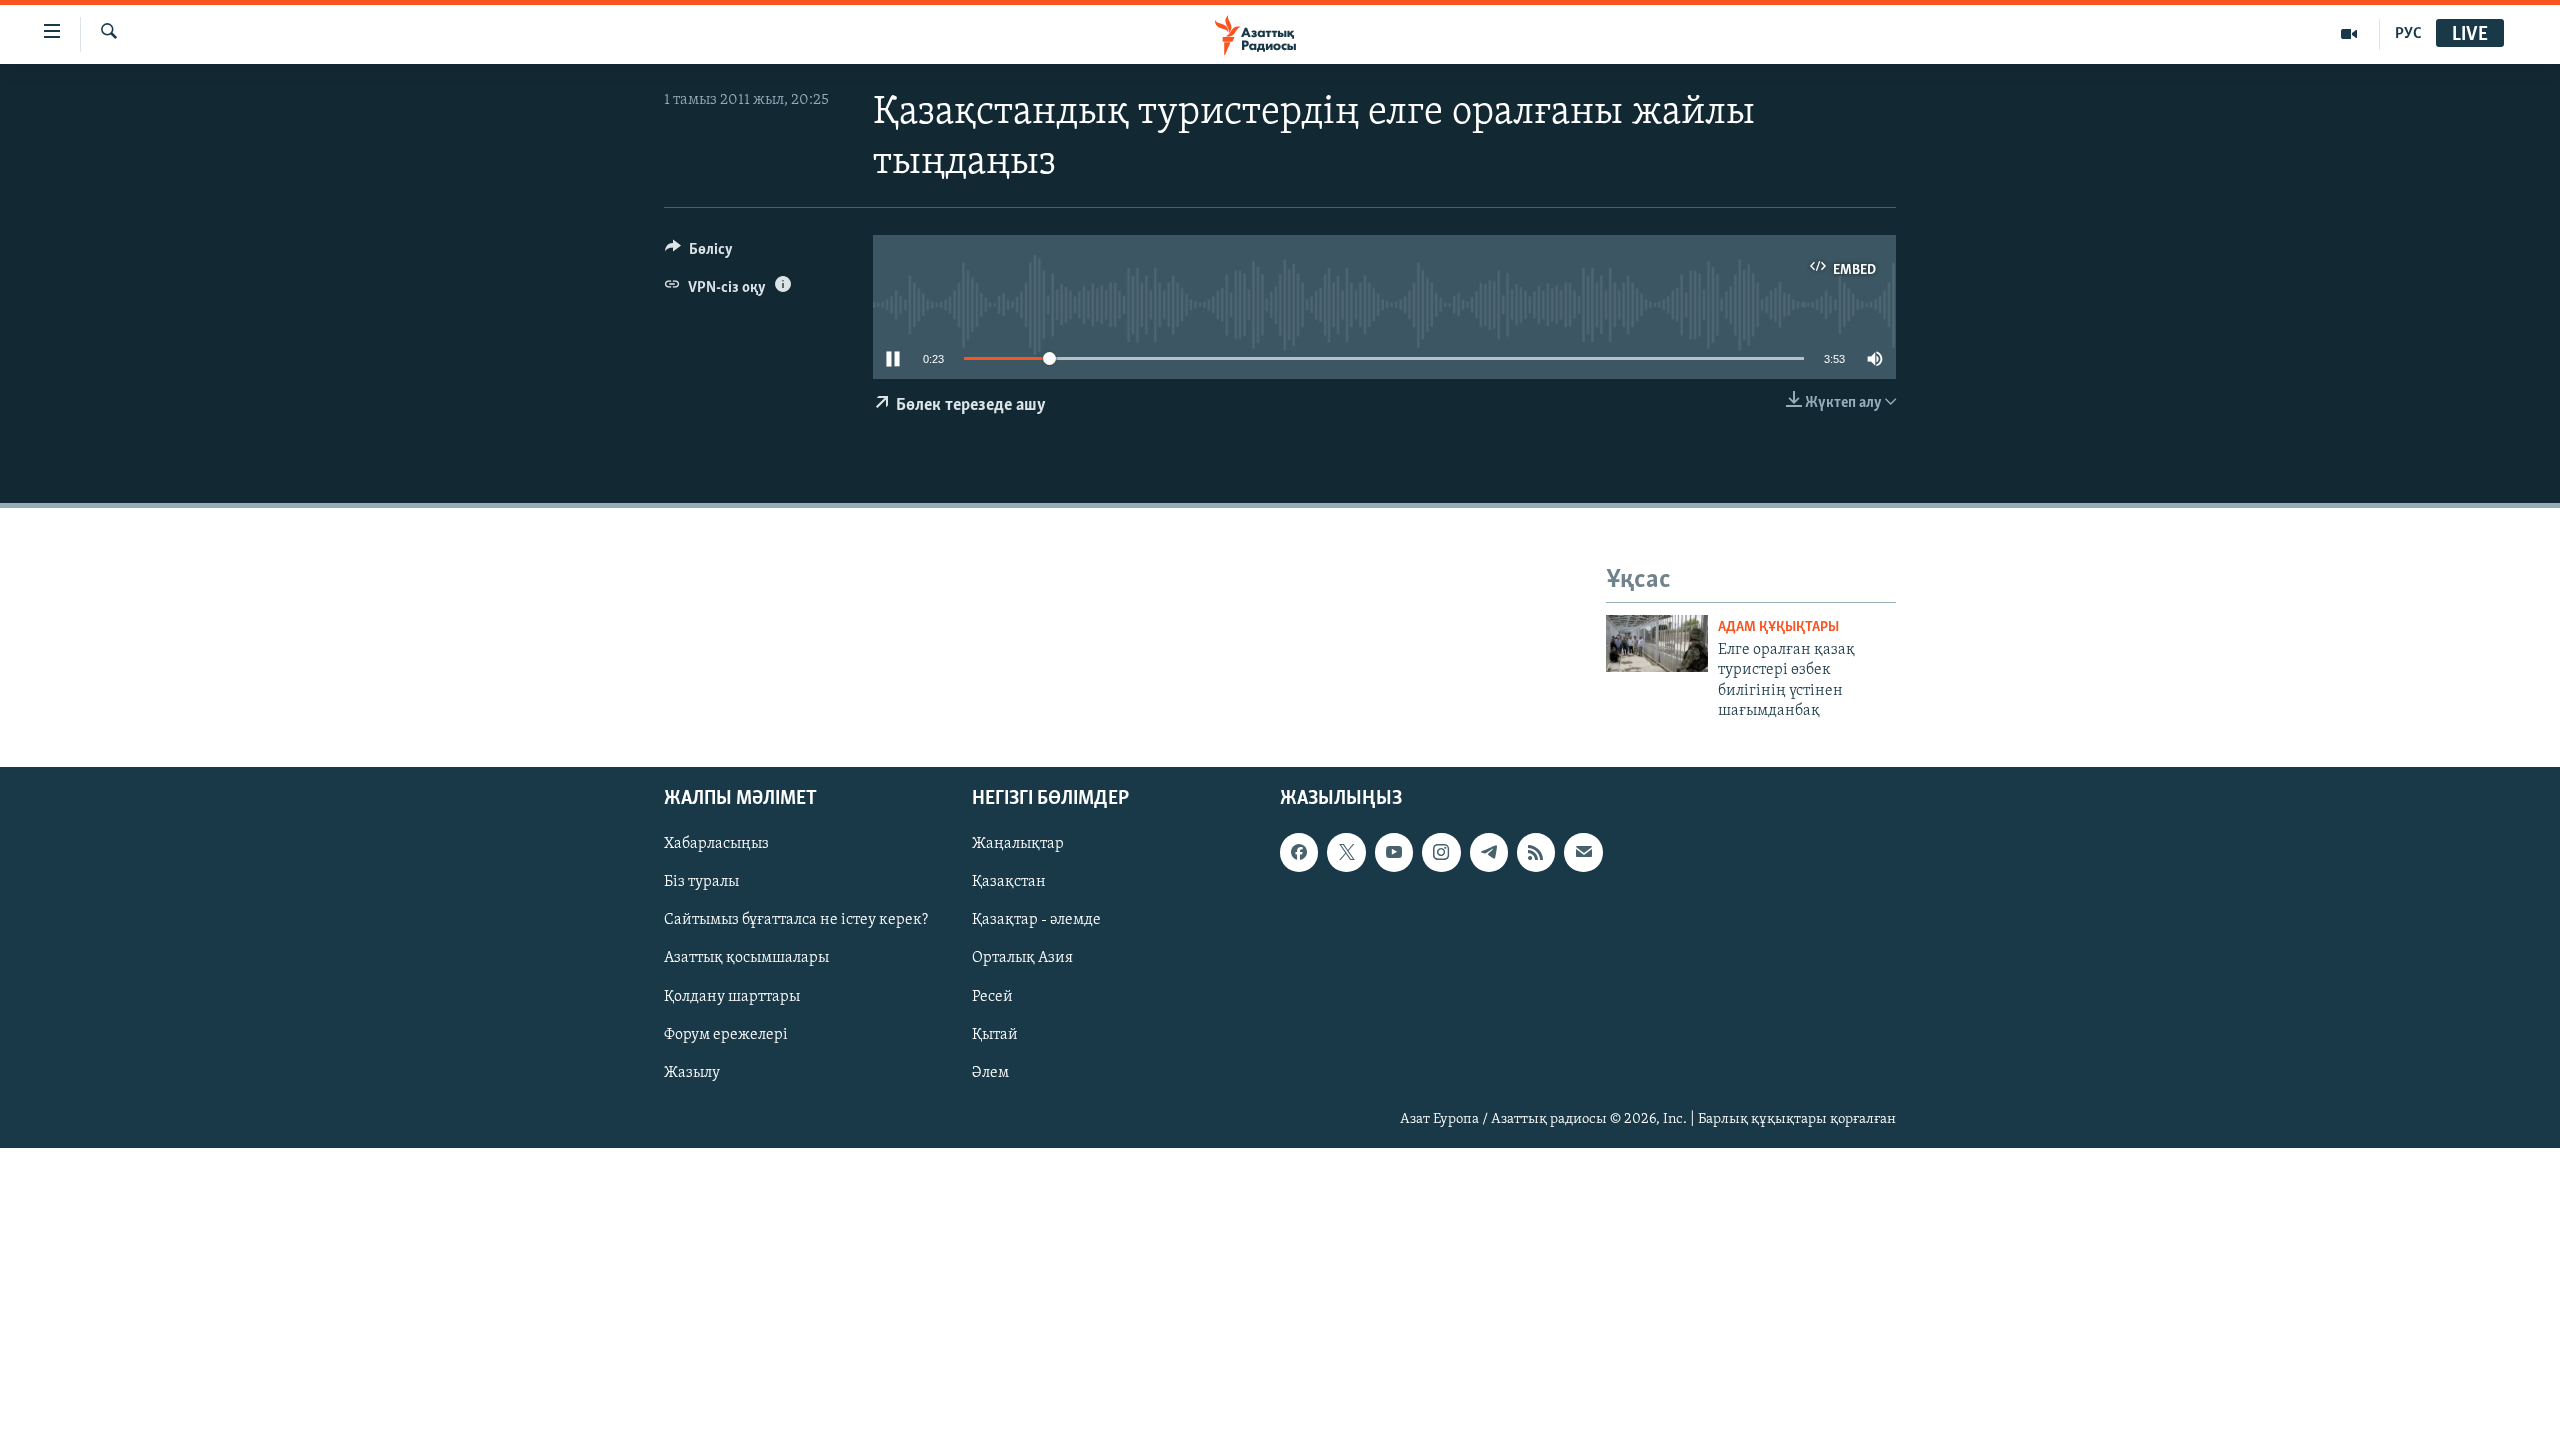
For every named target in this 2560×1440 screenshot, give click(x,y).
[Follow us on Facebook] (1299, 853)
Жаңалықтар (1018, 845)
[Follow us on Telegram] (1489, 853)
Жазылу (692, 1073)
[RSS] (1536, 853)
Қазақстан (1009, 883)
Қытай (995, 1035)
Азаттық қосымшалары (746, 959)
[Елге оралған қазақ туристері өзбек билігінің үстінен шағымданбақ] (1657, 643)
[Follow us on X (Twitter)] (1346, 853)
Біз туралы (701, 883)
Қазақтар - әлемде (1036, 921)
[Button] (699, 254)
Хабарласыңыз (716, 845)
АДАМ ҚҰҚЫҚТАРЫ (1778, 627)
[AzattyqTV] (2349, 34)
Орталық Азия (1022, 959)
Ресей (992, 997)
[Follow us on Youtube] (1394, 853)
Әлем (990, 1073)
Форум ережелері (726, 1035)
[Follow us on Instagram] (1441, 853)
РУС (2408, 34)
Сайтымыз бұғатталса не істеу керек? (796, 921)
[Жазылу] (1583, 853)
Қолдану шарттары (732, 997)
